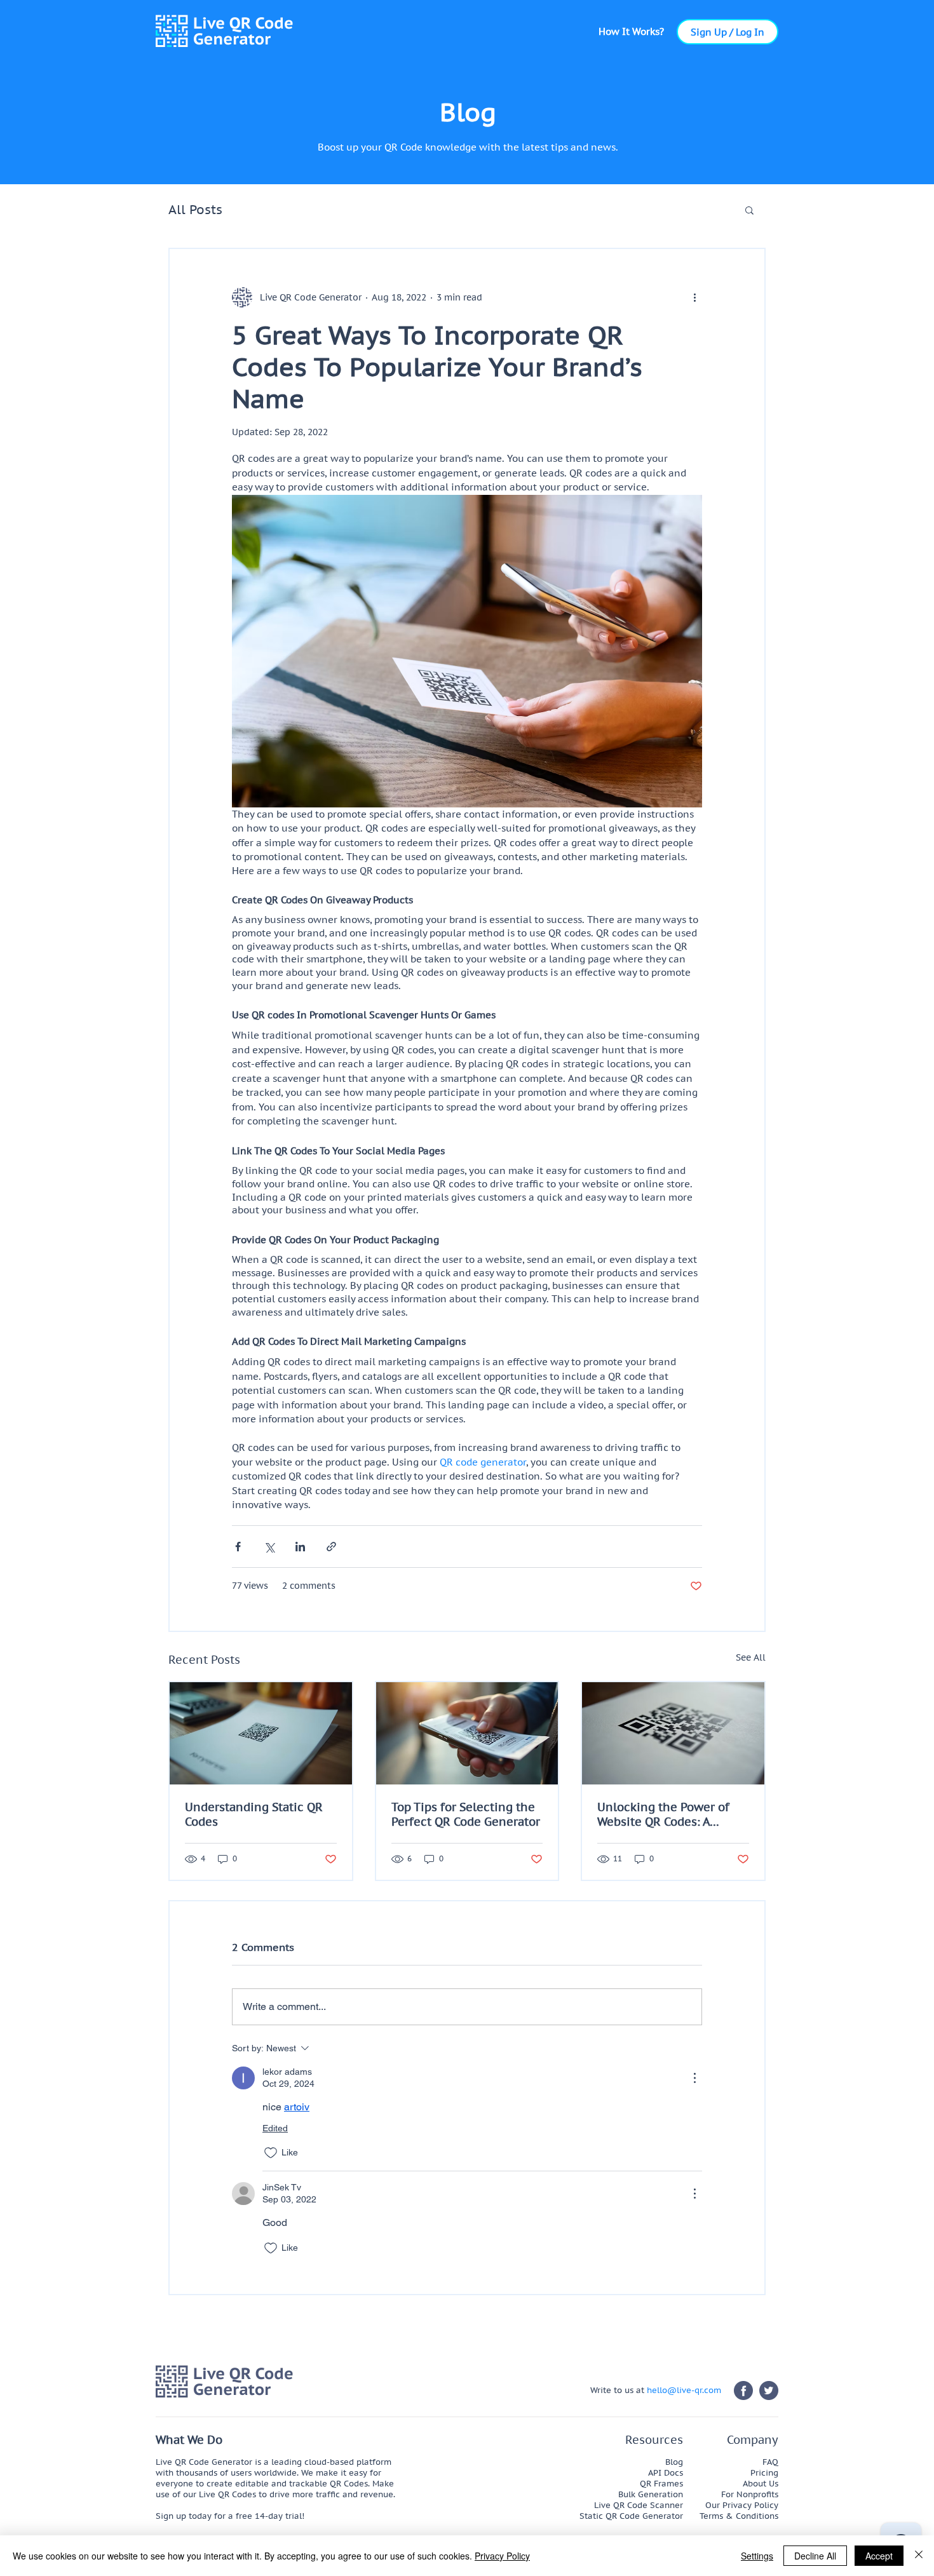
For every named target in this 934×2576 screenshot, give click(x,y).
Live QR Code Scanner (639, 2505)
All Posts (195, 210)
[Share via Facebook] (238, 1547)
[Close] (919, 2556)
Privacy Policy (502, 2556)
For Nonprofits (750, 2494)
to (618, 2390)
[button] (631, 31)
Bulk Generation (651, 2494)
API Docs (666, 2473)
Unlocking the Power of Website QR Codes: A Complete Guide (663, 1814)
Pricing (764, 2473)
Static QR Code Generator (631, 2516)
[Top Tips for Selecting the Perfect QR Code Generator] (467, 1733)
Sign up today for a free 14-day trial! (230, 2516)
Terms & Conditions (739, 2516)
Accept (879, 2556)
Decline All (815, 2556)
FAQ (770, 2462)
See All (751, 1657)
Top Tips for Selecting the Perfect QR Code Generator (466, 1814)
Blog (674, 2462)
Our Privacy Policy (742, 2505)
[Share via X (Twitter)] (269, 1547)
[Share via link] (331, 1547)
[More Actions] (694, 2078)
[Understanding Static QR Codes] (261, 1733)
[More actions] (694, 297)
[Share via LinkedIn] (300, 1547)
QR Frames (661, 2484)
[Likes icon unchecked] (271, 2153)
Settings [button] (757, 2556)
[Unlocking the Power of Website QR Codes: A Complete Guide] (673, 1733)
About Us (761, 2484)
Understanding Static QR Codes (254, 1814)
